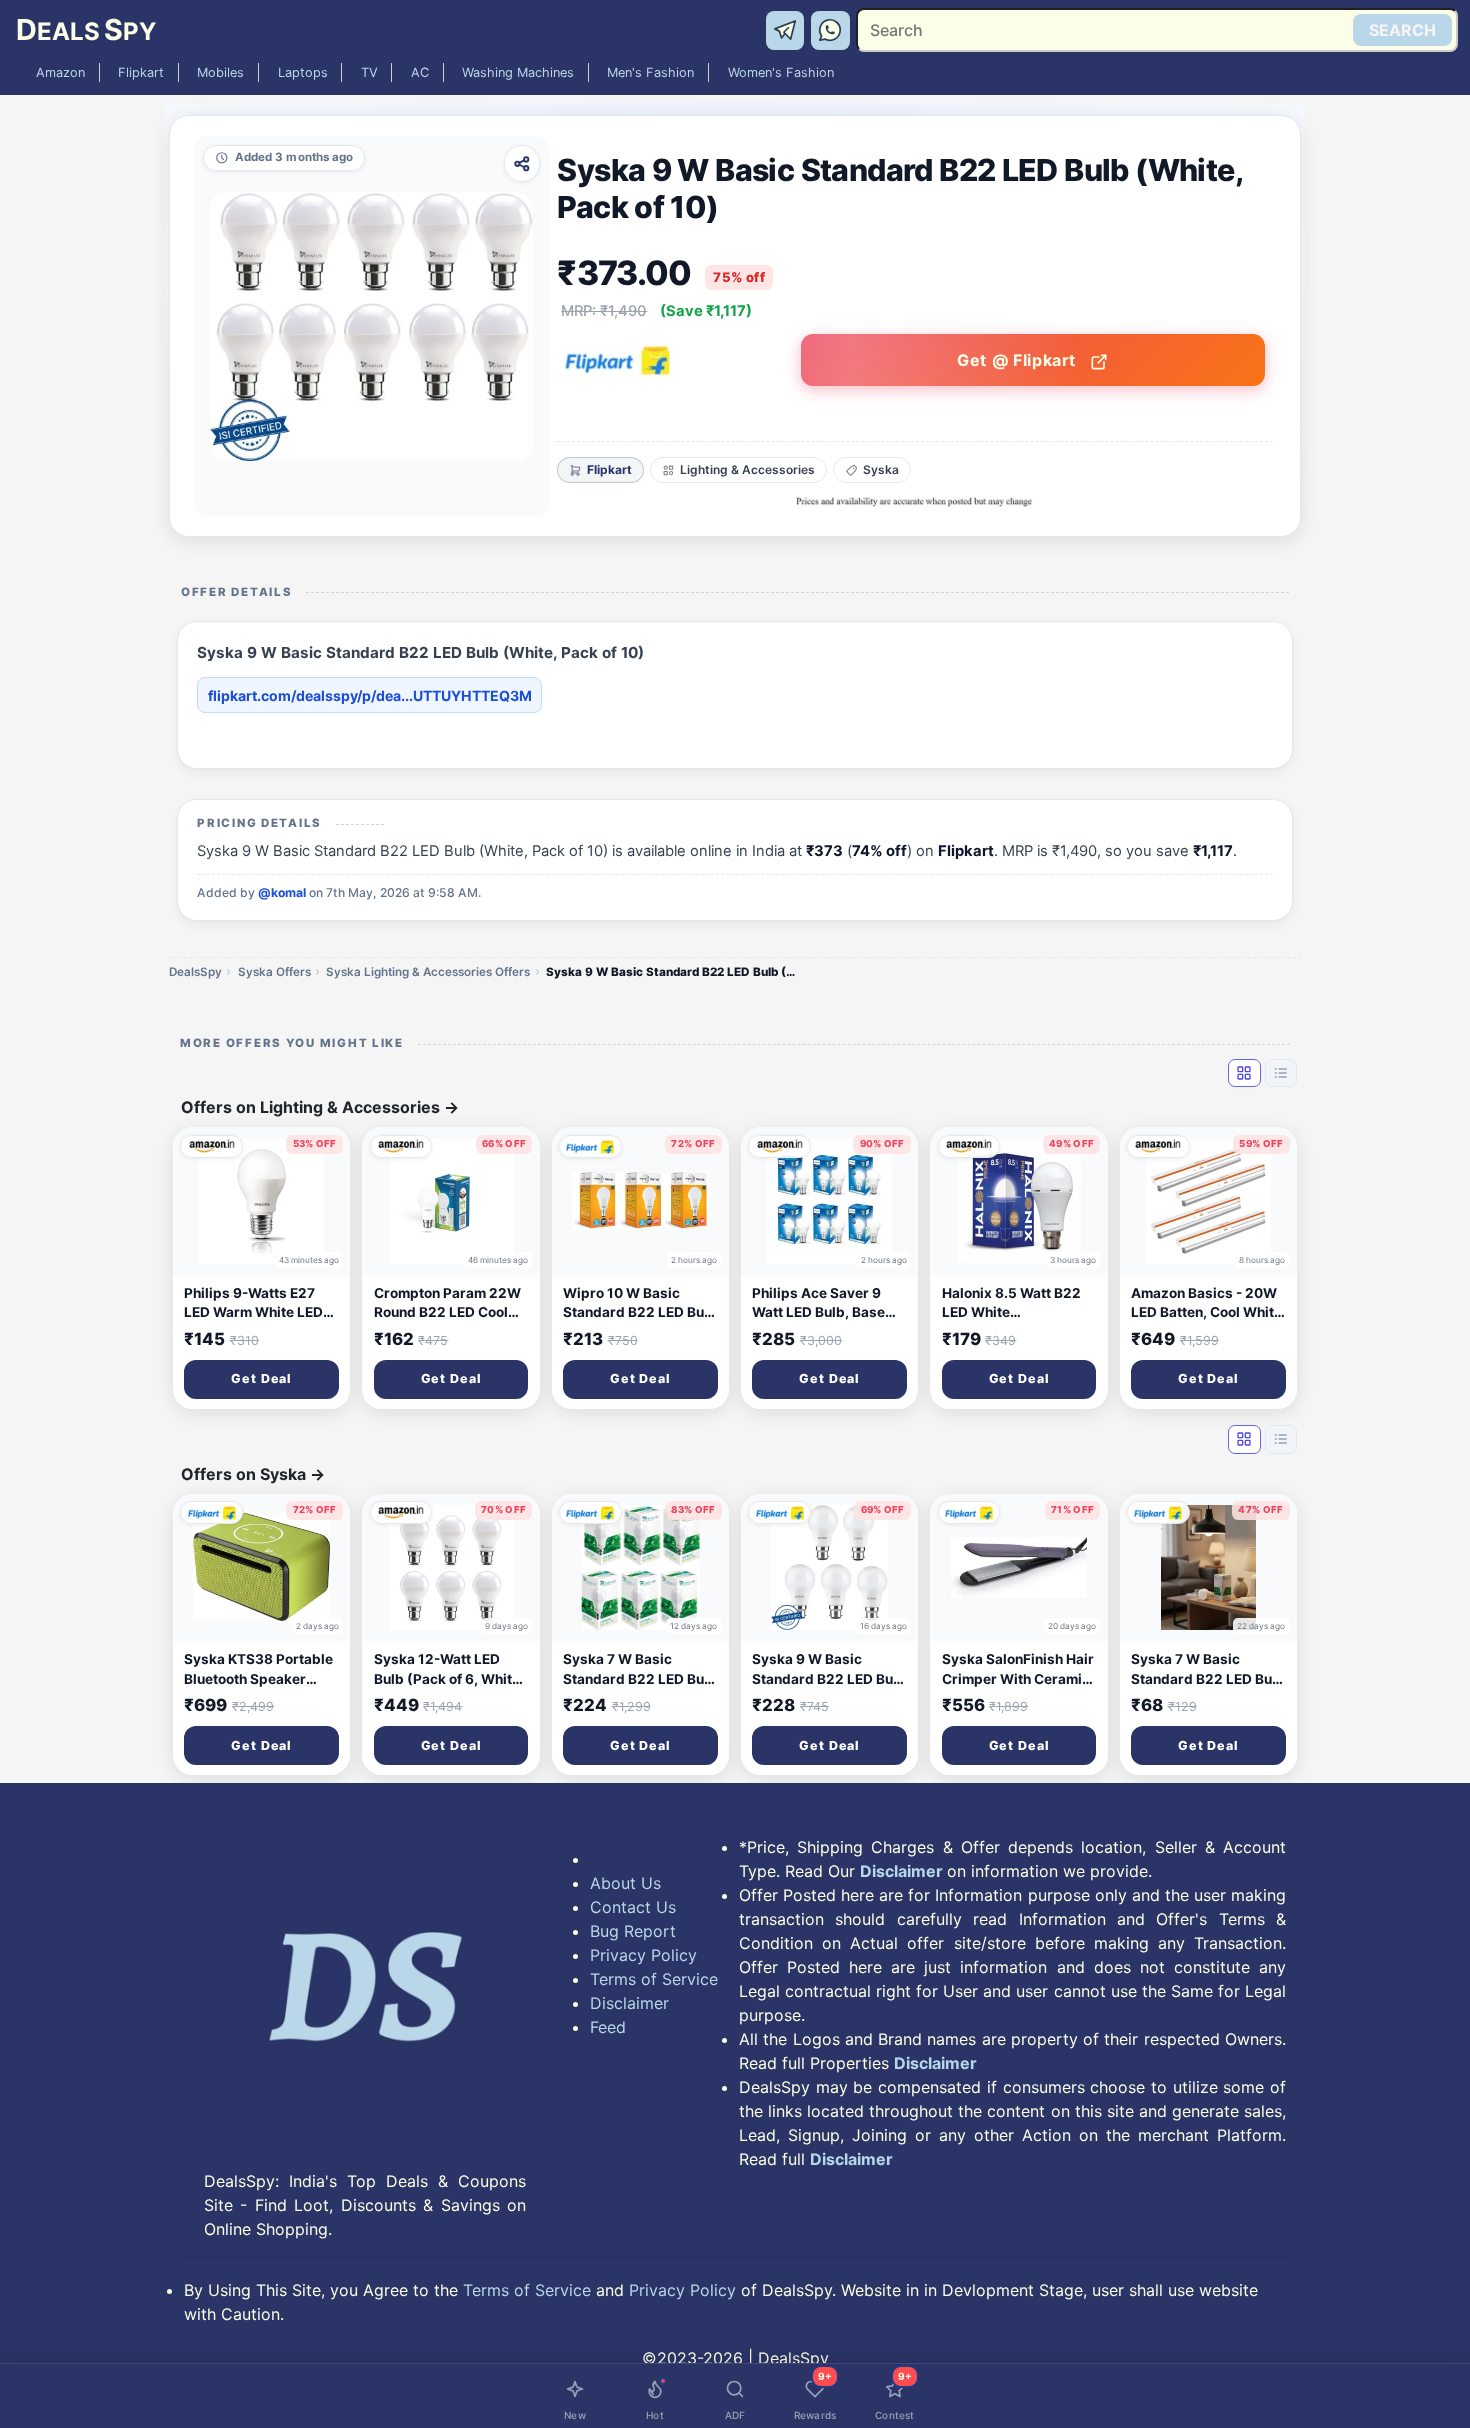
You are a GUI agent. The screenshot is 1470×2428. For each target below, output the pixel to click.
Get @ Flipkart (1019, 360)
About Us (625, 1883)
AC (420, 72)
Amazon (60, 72)
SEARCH (1402, 30)
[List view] (1281, 1073)
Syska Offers (274, 972)
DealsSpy (195, 972)
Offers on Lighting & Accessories (320, 1107)
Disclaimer (629, 2003)
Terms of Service (654, 1979)
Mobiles (220, 72)
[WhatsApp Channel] (831, 29)
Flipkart (141, 72)
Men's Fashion (650, 72)
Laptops (303, 72)
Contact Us (633, 1907)
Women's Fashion (781, 72)
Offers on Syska (253, 1474)
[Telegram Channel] (788, 29)
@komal (282, 892)
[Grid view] (1244, 1073)
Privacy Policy (643, 1955)
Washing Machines (518, 72)
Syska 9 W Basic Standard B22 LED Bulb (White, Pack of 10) (676, 972)
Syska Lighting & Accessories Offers (428, 972)
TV (369, 72)
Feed (608, 2027)
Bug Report (633, 1931)
